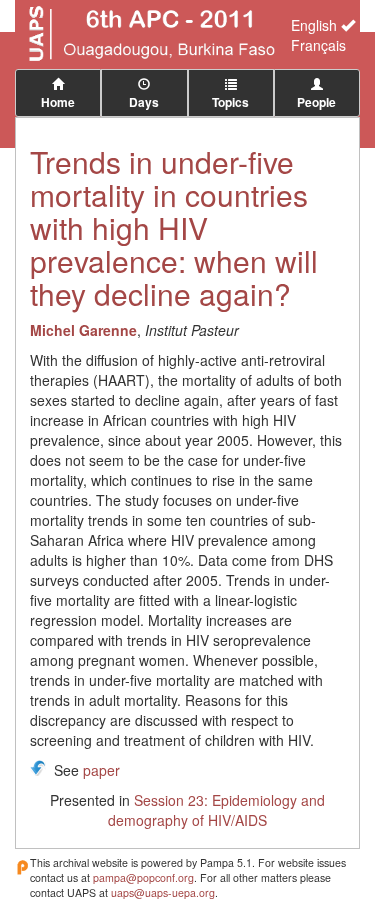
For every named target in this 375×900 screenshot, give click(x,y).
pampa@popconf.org (143, 877)
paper (101, 770)
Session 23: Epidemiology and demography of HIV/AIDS (216, 810)
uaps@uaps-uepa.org (163, 892)
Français (318, 45)
